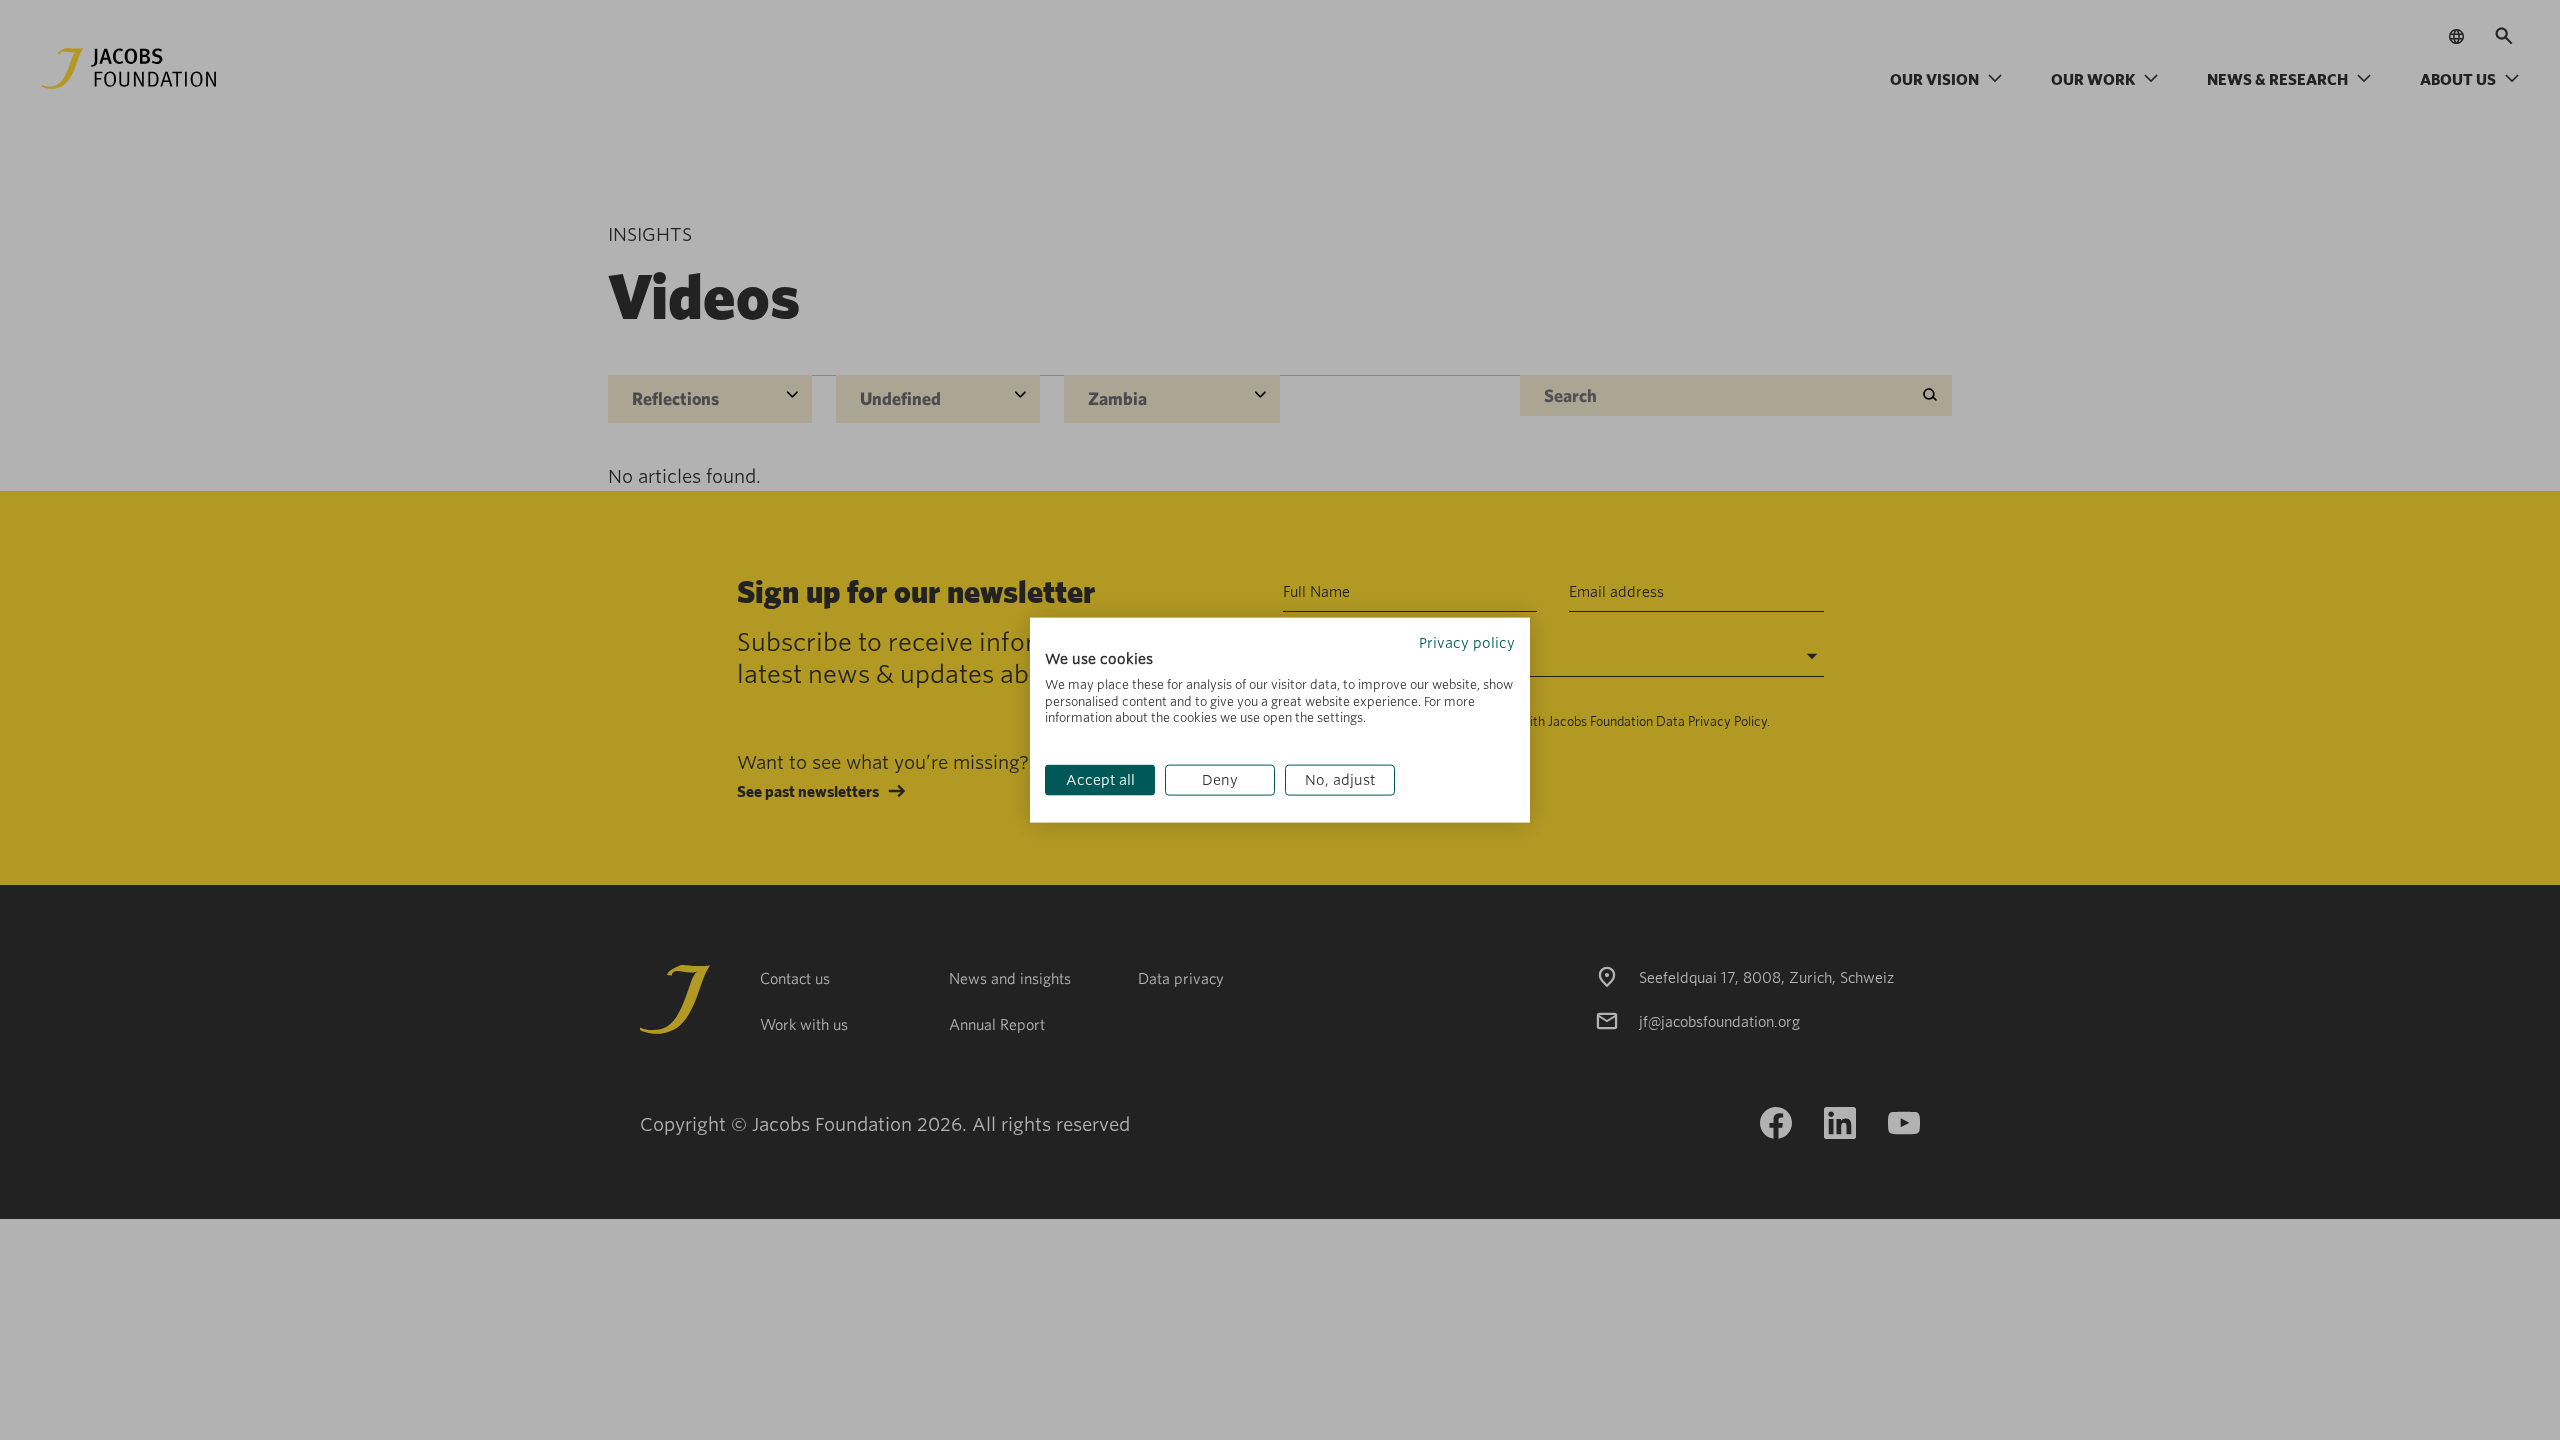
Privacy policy (1467, 643)
